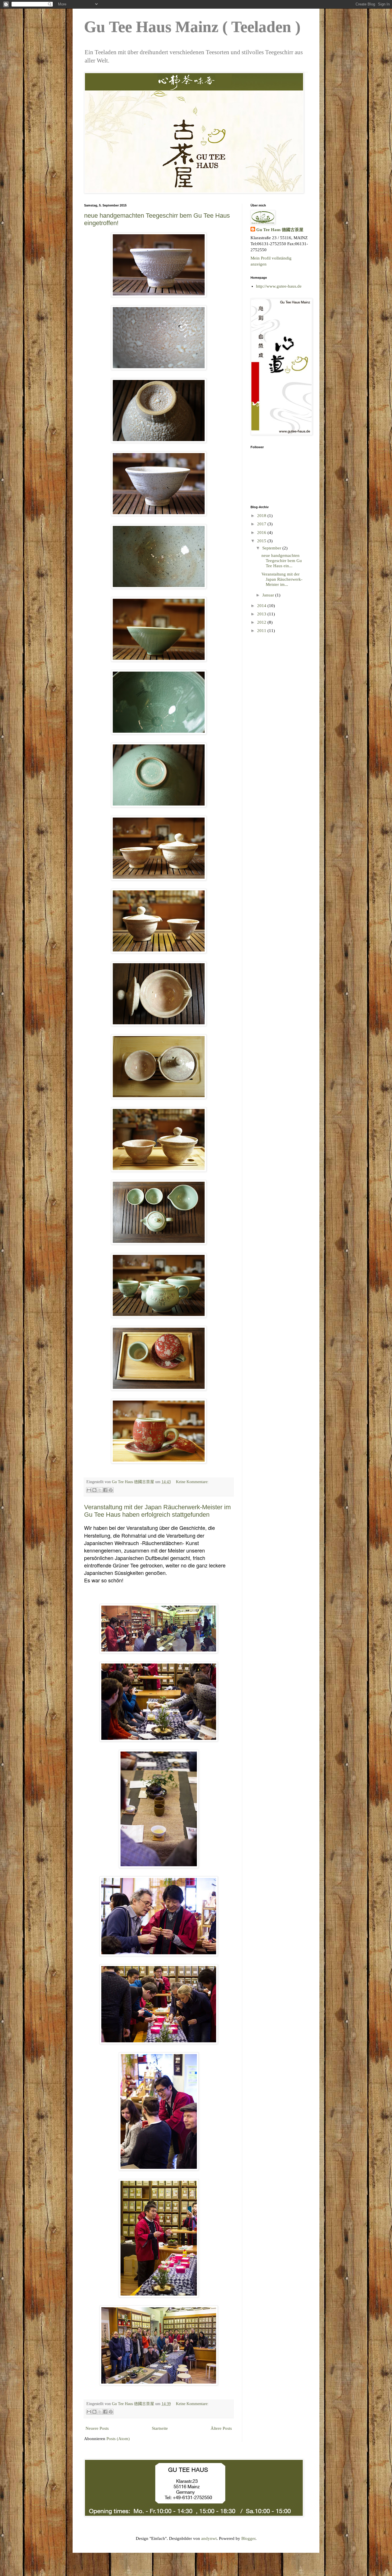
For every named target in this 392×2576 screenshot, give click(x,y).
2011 (262, 631)
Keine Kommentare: (192, 1482)
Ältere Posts (221, 2428)
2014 (262, 606)
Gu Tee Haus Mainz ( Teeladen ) (192, 27)
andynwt (209, 2538)
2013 (262, 614)
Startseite (160, 2428)
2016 (262, 533)
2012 (262, 622)
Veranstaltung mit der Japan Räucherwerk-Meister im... (282, 579)
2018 (262, 516)
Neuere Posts (97, 2428)
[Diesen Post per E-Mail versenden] (89, 1490)
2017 (262, 524)
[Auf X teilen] (100, 1490)
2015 (262, 541)
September (272, 548)
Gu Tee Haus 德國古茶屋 (280, 230)
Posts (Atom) (118, 2439)
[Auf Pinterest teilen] (111, 1490)
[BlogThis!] (94, 1490)
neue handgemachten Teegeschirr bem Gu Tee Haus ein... (282, 561)
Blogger (248, 2538)
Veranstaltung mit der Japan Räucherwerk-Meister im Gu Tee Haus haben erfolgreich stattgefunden (157, 1511)
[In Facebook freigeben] (105, 1490)
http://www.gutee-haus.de (279, 286)
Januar (269, 595)
